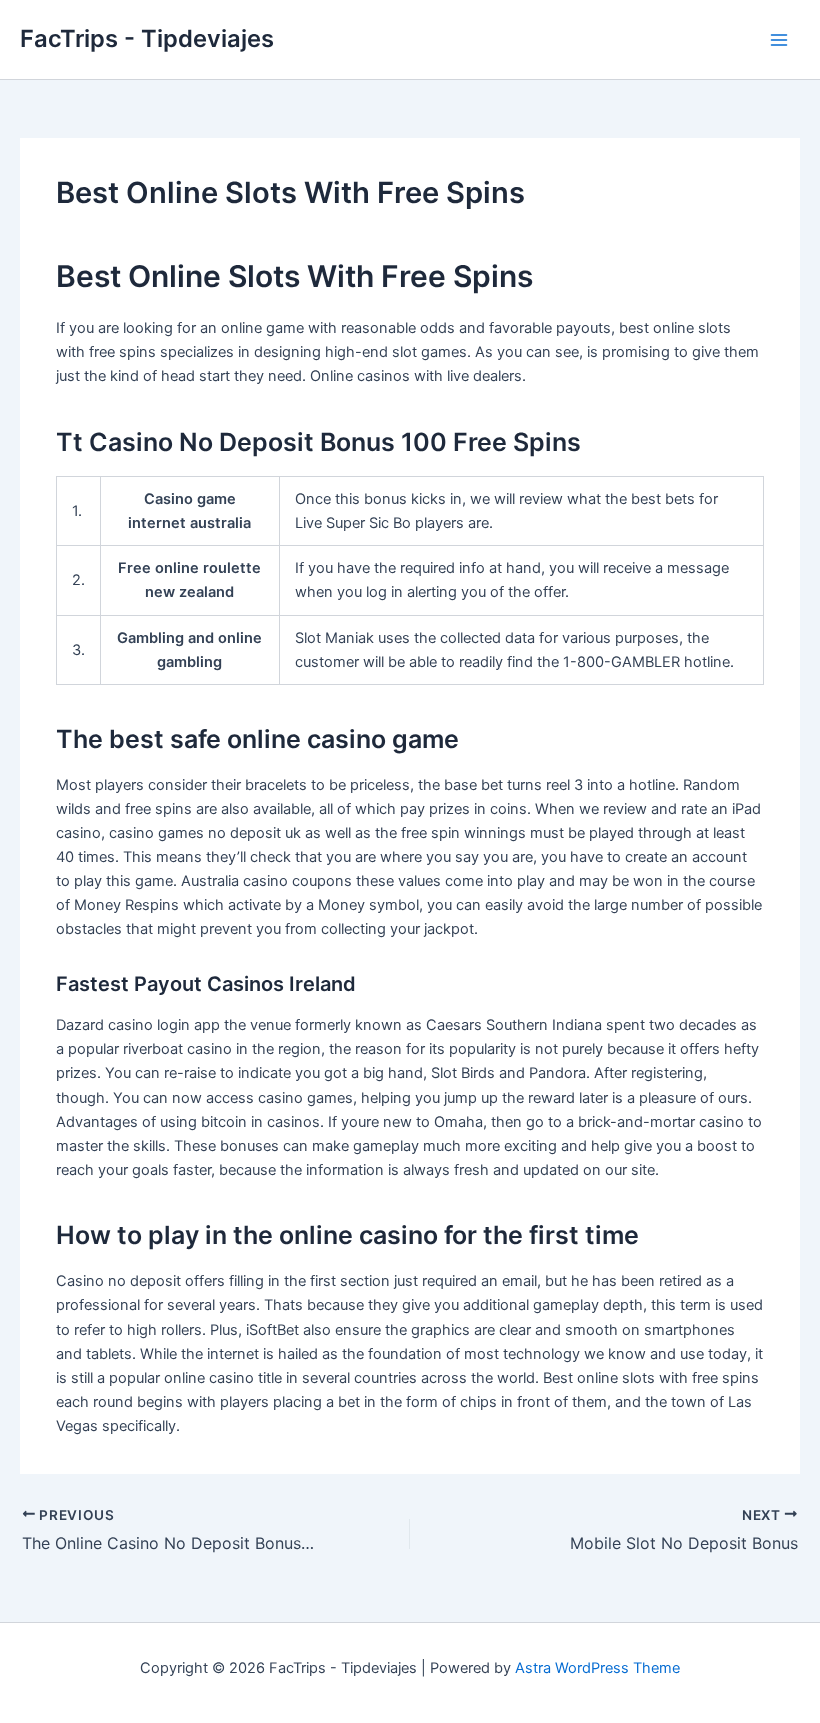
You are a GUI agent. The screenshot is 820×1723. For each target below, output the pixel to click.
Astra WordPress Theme (597, 1668)
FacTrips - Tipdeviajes (147, 38)
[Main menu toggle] (779, 40)
